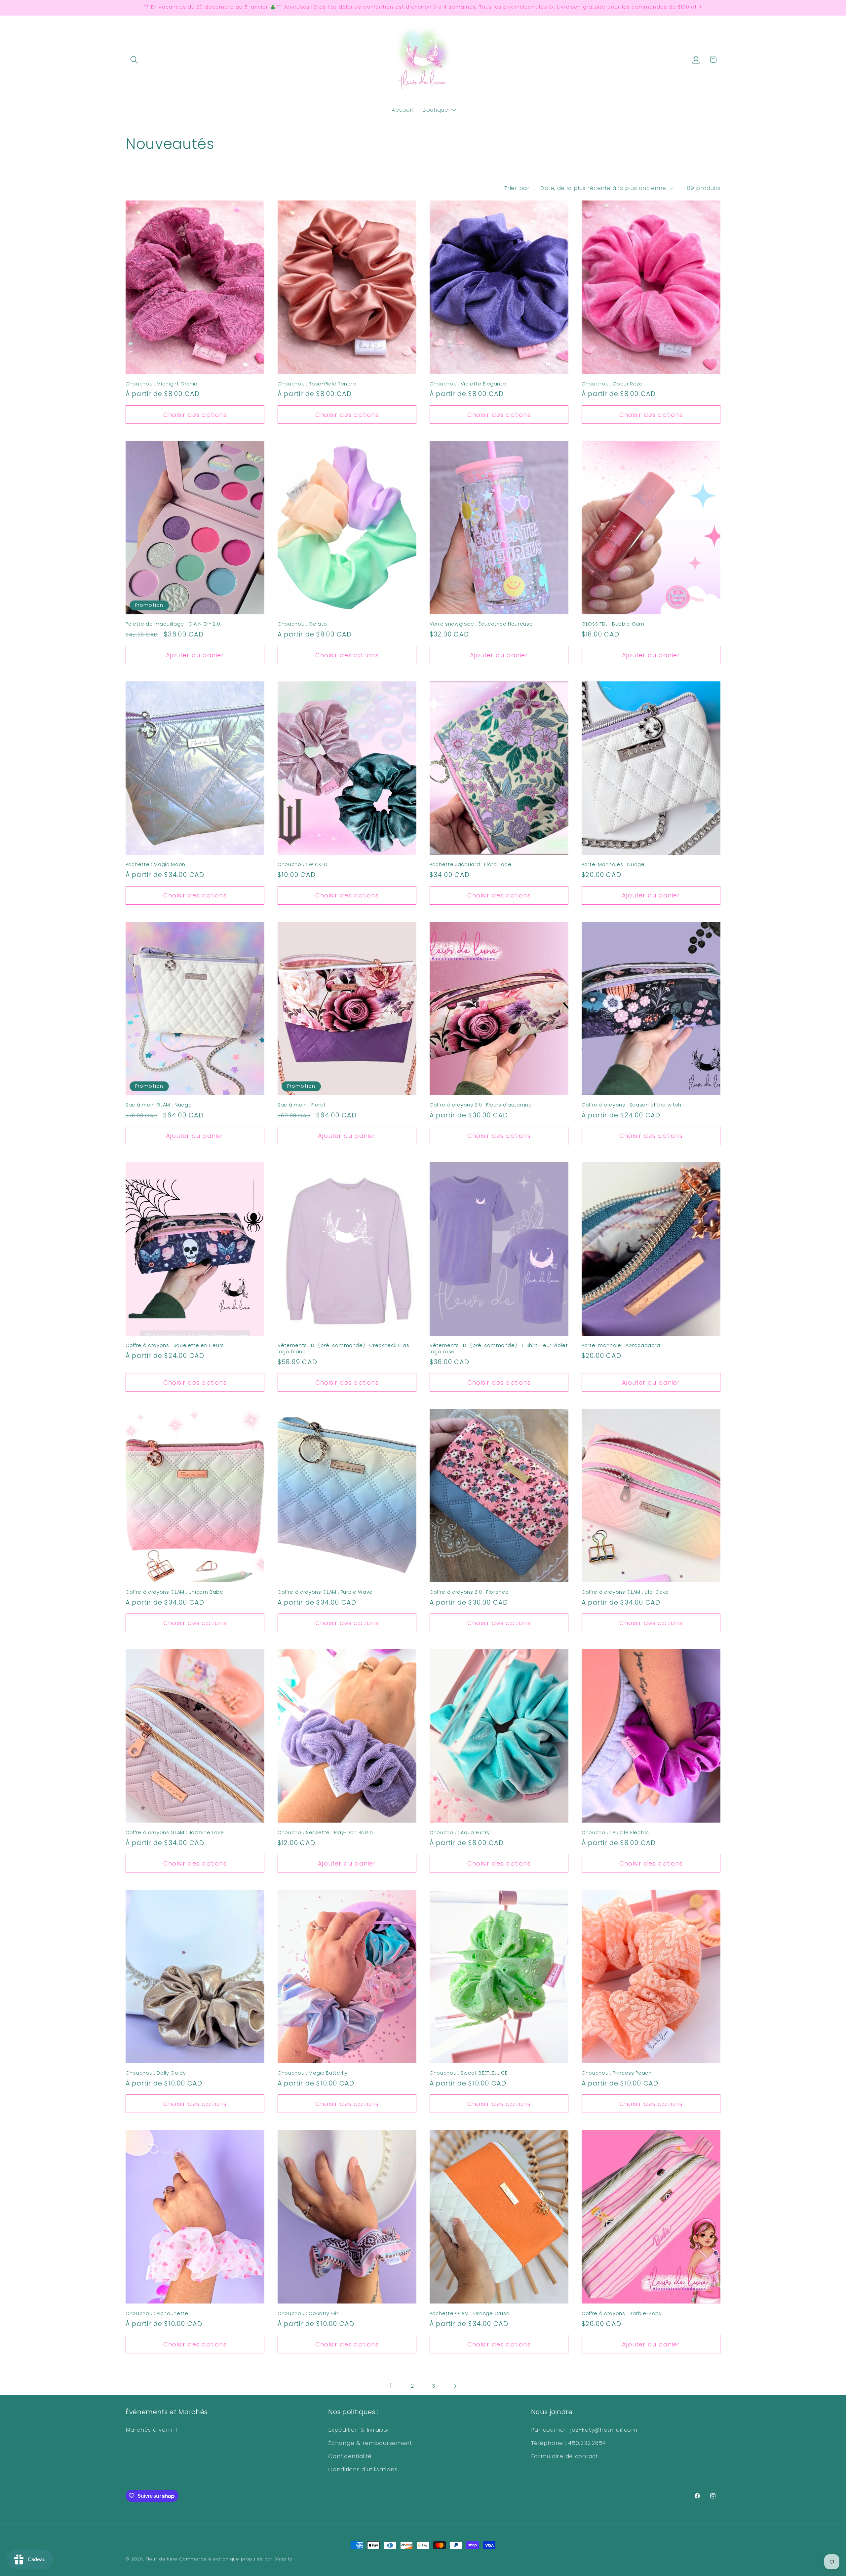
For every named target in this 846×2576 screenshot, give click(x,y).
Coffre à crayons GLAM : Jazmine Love (175, 1833)
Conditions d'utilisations (363, 2469)
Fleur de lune (162, 2559)
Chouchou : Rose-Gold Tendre (317, 384)
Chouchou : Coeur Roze (612, 384)
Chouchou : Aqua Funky (460, 1833)
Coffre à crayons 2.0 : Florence (469, 1592)
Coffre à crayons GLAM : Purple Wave (325, 1592)
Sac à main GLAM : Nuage (159, 1105)
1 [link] (391, 2386)
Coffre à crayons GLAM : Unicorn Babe (174, 1592)
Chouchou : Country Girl (308, 2314)
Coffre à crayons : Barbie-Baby (622, 2314)
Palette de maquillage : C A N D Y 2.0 (173, 624)
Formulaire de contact (565, 2456)
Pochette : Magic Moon (155, 865)
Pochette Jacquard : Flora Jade (471, 865)
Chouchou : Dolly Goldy (156, 2073)
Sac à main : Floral (301, 1105)
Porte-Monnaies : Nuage (613, 865)
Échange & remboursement (370, 2443)
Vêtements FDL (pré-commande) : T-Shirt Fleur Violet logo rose (499, 1348)
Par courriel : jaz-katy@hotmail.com (584, 2430)
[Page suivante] (455, 2386)
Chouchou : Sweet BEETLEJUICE (468, 2073)
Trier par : (518, 188)
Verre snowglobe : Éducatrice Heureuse (481, 624)
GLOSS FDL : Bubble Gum (613, 624)
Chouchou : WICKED (303, 865)
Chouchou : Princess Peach (617, 2073)
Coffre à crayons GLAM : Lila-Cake (625, 1592)
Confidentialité (350, 2456)
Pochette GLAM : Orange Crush (469, 2314)
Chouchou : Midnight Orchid (162, 384)
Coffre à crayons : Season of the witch (632, 1105)
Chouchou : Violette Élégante (468, 384)
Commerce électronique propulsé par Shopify (236, 2559)
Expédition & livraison (360, 2430)
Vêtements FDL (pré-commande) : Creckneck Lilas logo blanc (343, 1348)
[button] (134, 60)
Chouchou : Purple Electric (615, 1833)
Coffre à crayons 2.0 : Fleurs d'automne (481, 1105)
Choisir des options (195, 415)
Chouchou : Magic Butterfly (313, 2073)
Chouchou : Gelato (302, 624)
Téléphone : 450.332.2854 (569, 2443)
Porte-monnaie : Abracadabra (621, 1345)
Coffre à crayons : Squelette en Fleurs (175, 1345)
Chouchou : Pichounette (157, 2314)
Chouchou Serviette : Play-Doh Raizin (325, 1833)
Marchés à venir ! (151, 2430)
